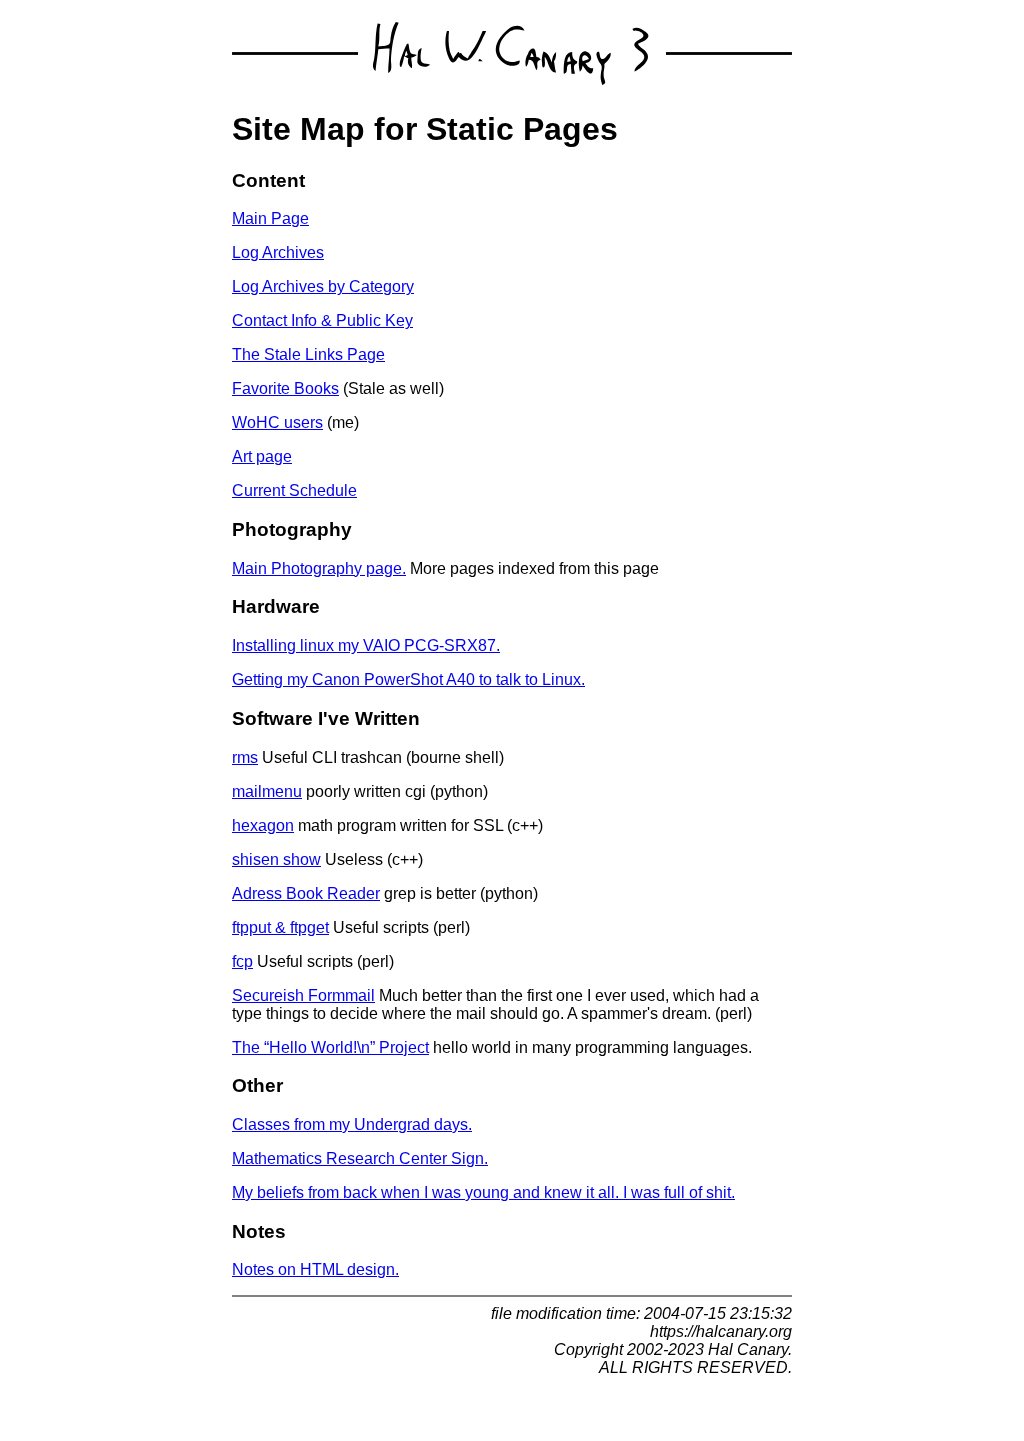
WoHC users (277, 422)
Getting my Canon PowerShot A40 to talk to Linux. (408, 679)
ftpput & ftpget (280, 927)
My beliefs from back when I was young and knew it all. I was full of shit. (483, 1192)
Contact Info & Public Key (322, 320)
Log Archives (278, 252)
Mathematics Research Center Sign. (360, 1158)
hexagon (263, 825)
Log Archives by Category (323, 286)
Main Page (270, 218)
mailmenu (267, 791)
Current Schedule (294, 490)
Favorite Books (285, 388)
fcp (242, 961)
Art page (262, 456)
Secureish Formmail (303, 995)
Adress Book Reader (306, 893)
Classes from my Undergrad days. (352, 1124)
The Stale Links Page (308, 354)
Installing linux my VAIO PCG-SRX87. (366, 645)
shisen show (276, 859)
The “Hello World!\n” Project (330, 1047)
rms (245, 757)
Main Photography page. (319, 568)
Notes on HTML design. (315, 1269)
